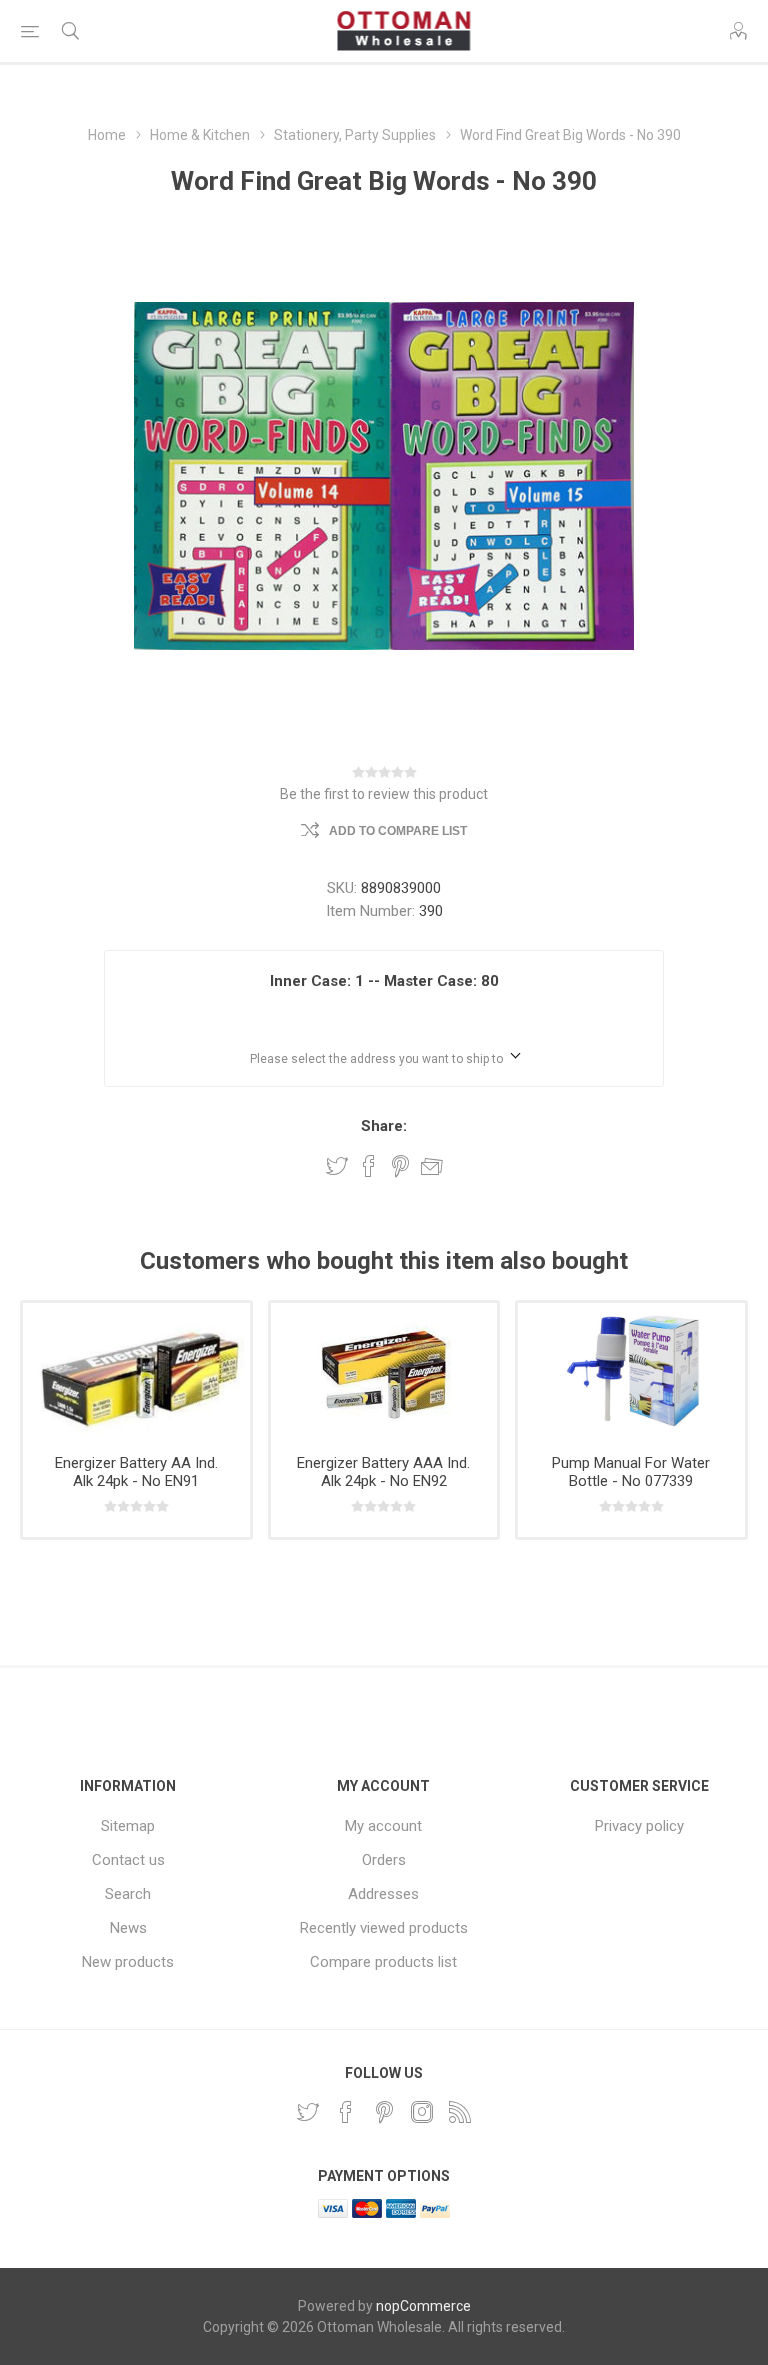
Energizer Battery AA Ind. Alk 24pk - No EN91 (136, 1472)
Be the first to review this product (384, 794)
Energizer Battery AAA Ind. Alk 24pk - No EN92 (383, 1472)
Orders (384, 1860)
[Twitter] (308, 2112)
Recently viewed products (384, 1928)
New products (128, 1962)
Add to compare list (398, 831)
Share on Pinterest (400, 1166)
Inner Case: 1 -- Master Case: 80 (384, 981)
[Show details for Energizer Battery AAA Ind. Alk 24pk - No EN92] (384, 1371)
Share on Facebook (369, 1166)
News (128, 1928)
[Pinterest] (384, 2112)
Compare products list (383, 1962)
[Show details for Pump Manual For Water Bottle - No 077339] (631, 1371)
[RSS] (460, 2112)
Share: (384, 1126)
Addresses (383, 1894)
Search (128, 1894)
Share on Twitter (337, 1166)
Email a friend (432, 1166)
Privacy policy (639, 1826)
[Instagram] (422, 2112)
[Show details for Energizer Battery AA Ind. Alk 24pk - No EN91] (136, 1371)
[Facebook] (346, 2112)
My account (383, 1826)
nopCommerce (423, 2306)
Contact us (128, 1860)
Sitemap (128, 1826)
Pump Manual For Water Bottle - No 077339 (631, 1472)
